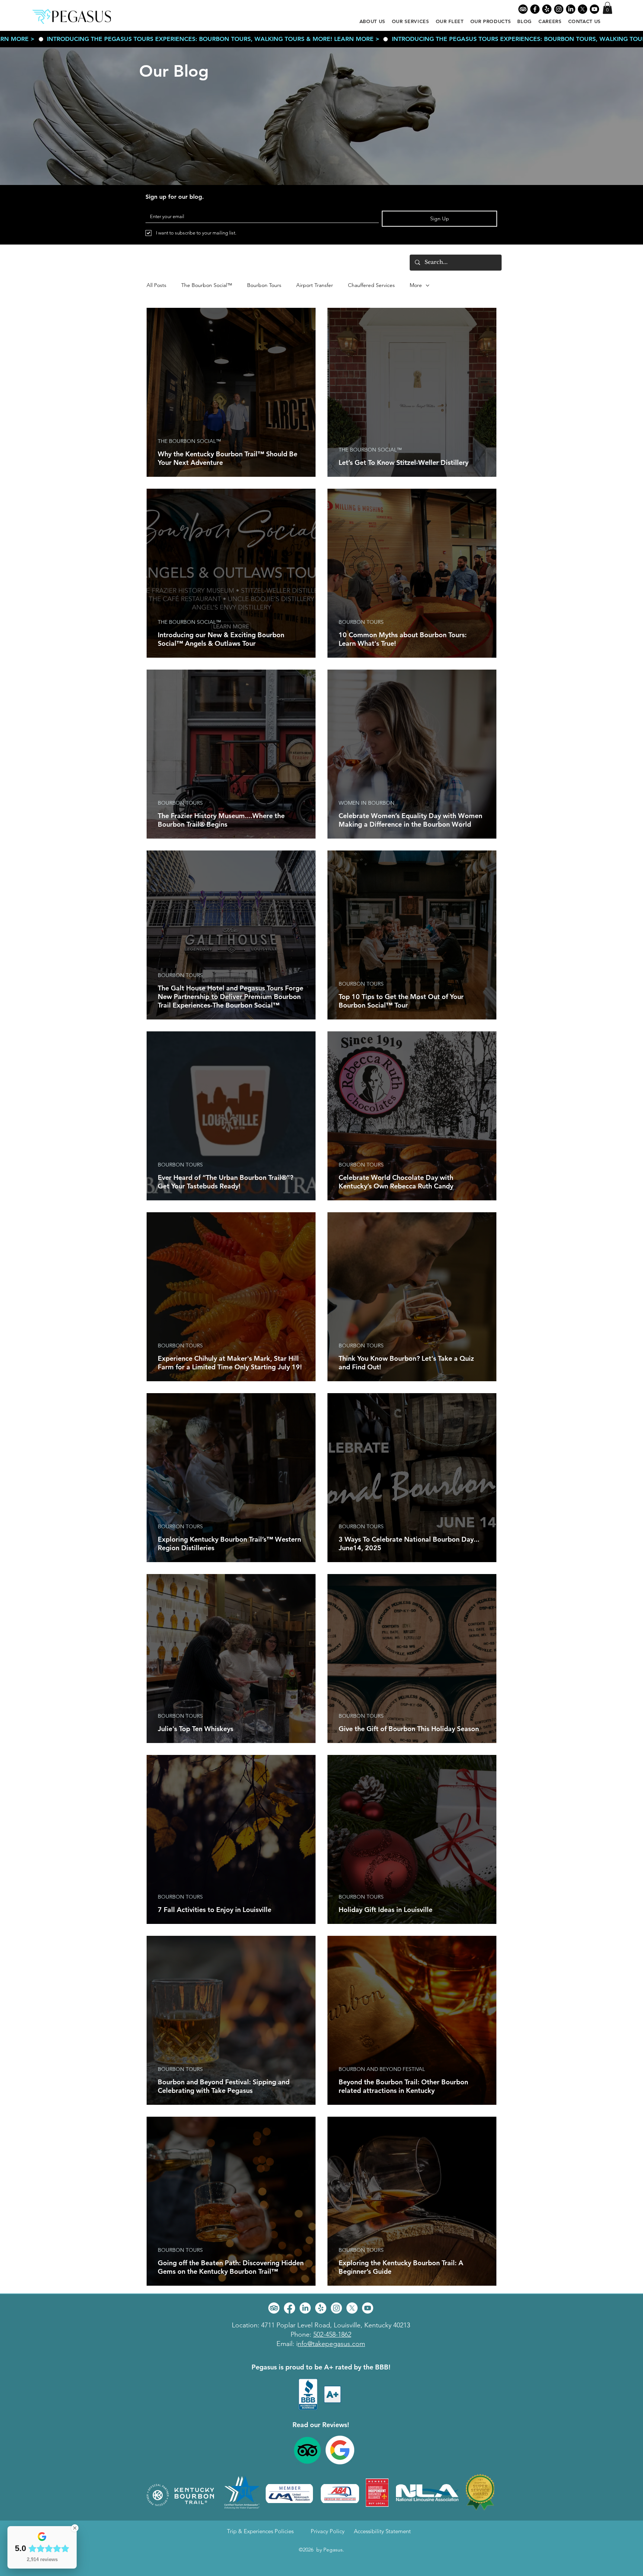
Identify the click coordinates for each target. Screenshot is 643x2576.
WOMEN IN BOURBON (367, 803)
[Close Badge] (75, 2528)
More (416, 285)
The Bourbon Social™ (207, 285)
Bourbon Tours (264, 285)
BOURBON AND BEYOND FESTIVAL (382, 2069)
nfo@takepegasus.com (331, 2344)
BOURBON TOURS (361, 622)
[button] (607, 8)
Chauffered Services (371, 285)
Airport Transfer (315, 285)
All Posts (156, 285)
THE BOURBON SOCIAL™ (189, 441)
